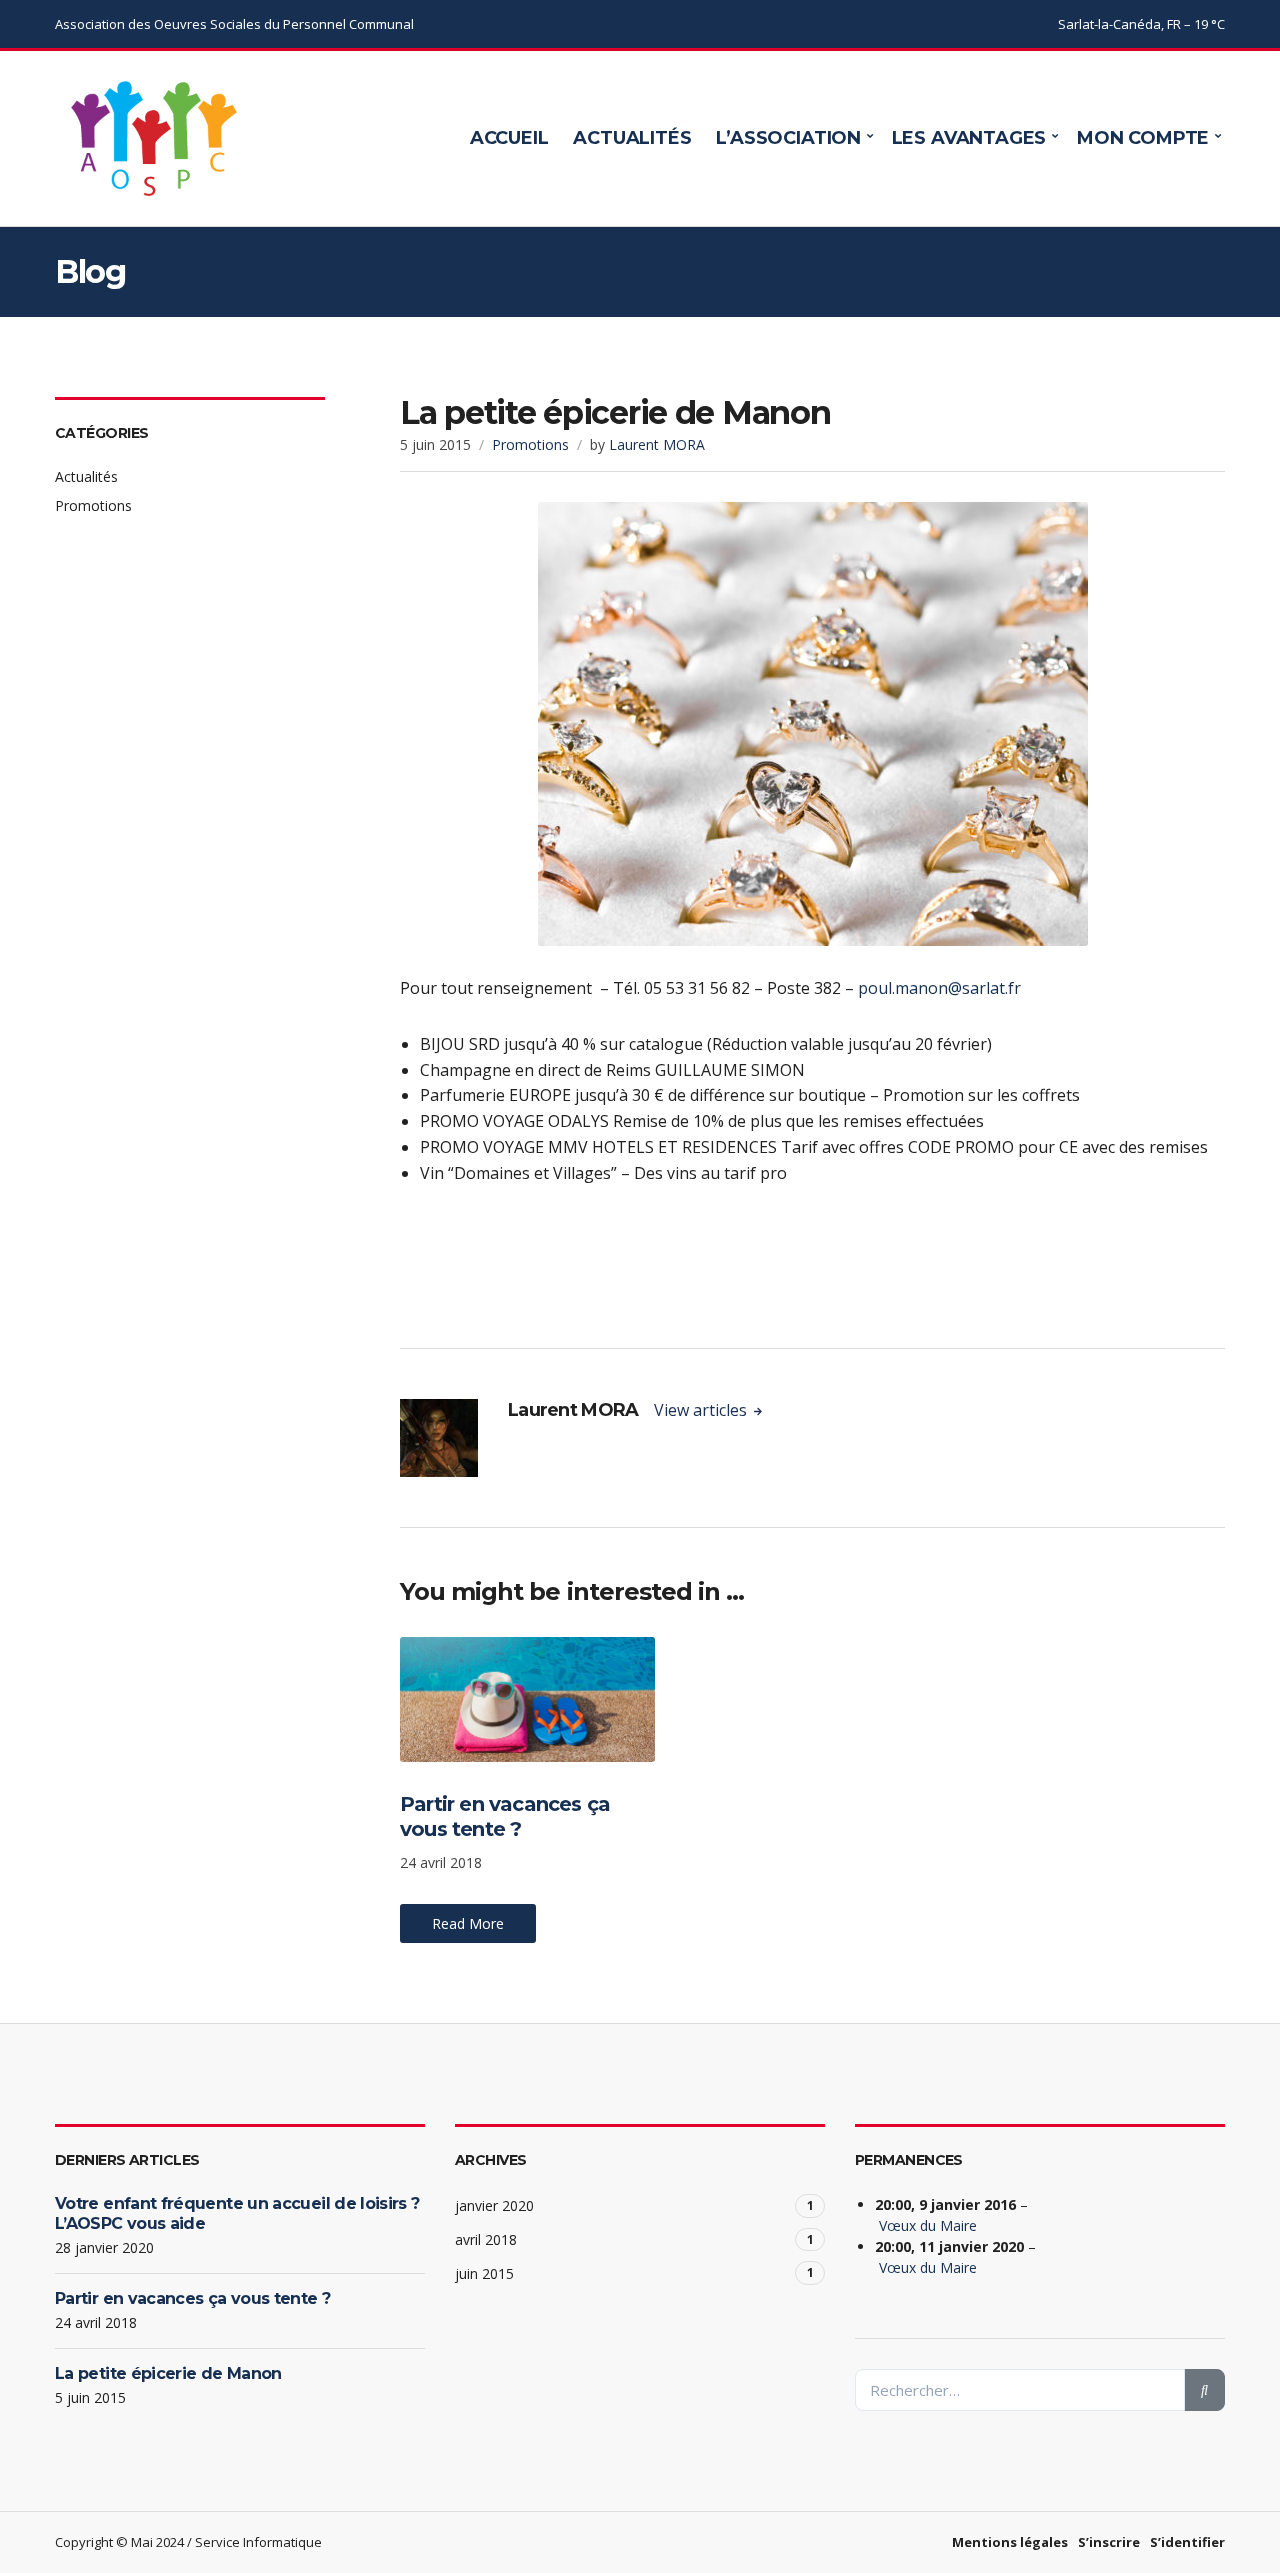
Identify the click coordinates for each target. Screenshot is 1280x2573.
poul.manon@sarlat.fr (939, 988)
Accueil (509, 138)
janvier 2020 (494, 2205)
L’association (788, 138)
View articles (702, 1410)
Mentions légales (1010, 2542)
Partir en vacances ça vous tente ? (505, 1816)
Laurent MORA (657, 444)
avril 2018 (486, 2239)
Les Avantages (969, 138)
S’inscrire (1109, 2542)
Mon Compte (1143, 138)
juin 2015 (484, 2273)
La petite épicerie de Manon (168, 2373)
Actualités (632, 138)
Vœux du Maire (928, 2225)
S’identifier (1187, 2542)
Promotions (530, 444)
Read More (468, 1923)
